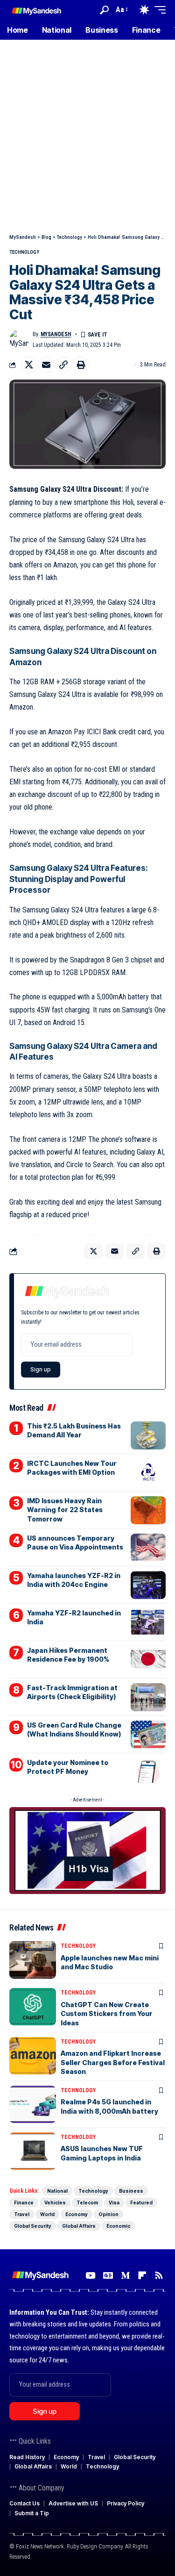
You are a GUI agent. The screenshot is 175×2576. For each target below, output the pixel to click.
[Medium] (125, 2275)
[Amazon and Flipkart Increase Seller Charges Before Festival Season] (33, 2056)
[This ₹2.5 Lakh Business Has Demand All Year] (148, 1435)
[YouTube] (90, 2275)
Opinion (108, 2214)
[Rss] (159, 2275)
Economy (77, 2214)
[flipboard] (142, 2275)
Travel (22, 2214)
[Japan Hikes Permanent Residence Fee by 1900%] (148, 1660)
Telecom (87, 2203)
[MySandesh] (37, 10)
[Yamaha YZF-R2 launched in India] (148, 1622)
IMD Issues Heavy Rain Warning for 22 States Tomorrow (65, 1510)
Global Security (33, 2226)
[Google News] (108, 2275)
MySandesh (56, 334)
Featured (141, 2203)
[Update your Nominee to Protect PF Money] (148, 1772)
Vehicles (55, 2203)
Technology (24, 252)
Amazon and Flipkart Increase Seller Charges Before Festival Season (113, 2062)
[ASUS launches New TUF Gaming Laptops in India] (33, 2151)
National (57, 2191)
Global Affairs (79, 2226)
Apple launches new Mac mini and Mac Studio (110, 1962)
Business (131, 2191)
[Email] (46, 365)
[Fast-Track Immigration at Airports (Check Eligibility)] (148, 1697)
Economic (118, 2226)
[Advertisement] (87, 141)
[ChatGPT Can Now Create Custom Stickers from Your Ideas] (33, 2007)
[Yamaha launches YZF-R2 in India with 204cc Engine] (148, 1585)
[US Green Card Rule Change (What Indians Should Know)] (148, 1735)
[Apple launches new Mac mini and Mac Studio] (33, 1960)
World (47, 2214)
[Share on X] (29, 365)
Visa (114, 2203)
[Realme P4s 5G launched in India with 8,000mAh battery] (33, 2104)
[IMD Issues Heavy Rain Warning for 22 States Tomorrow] (148, 1510)
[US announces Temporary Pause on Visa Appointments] (148, 1548)
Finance (24, 2203)
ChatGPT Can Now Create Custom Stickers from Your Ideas (107, 2014)
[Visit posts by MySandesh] (19, 339)
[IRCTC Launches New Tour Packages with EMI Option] (148, 1473)
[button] (104, 10)
